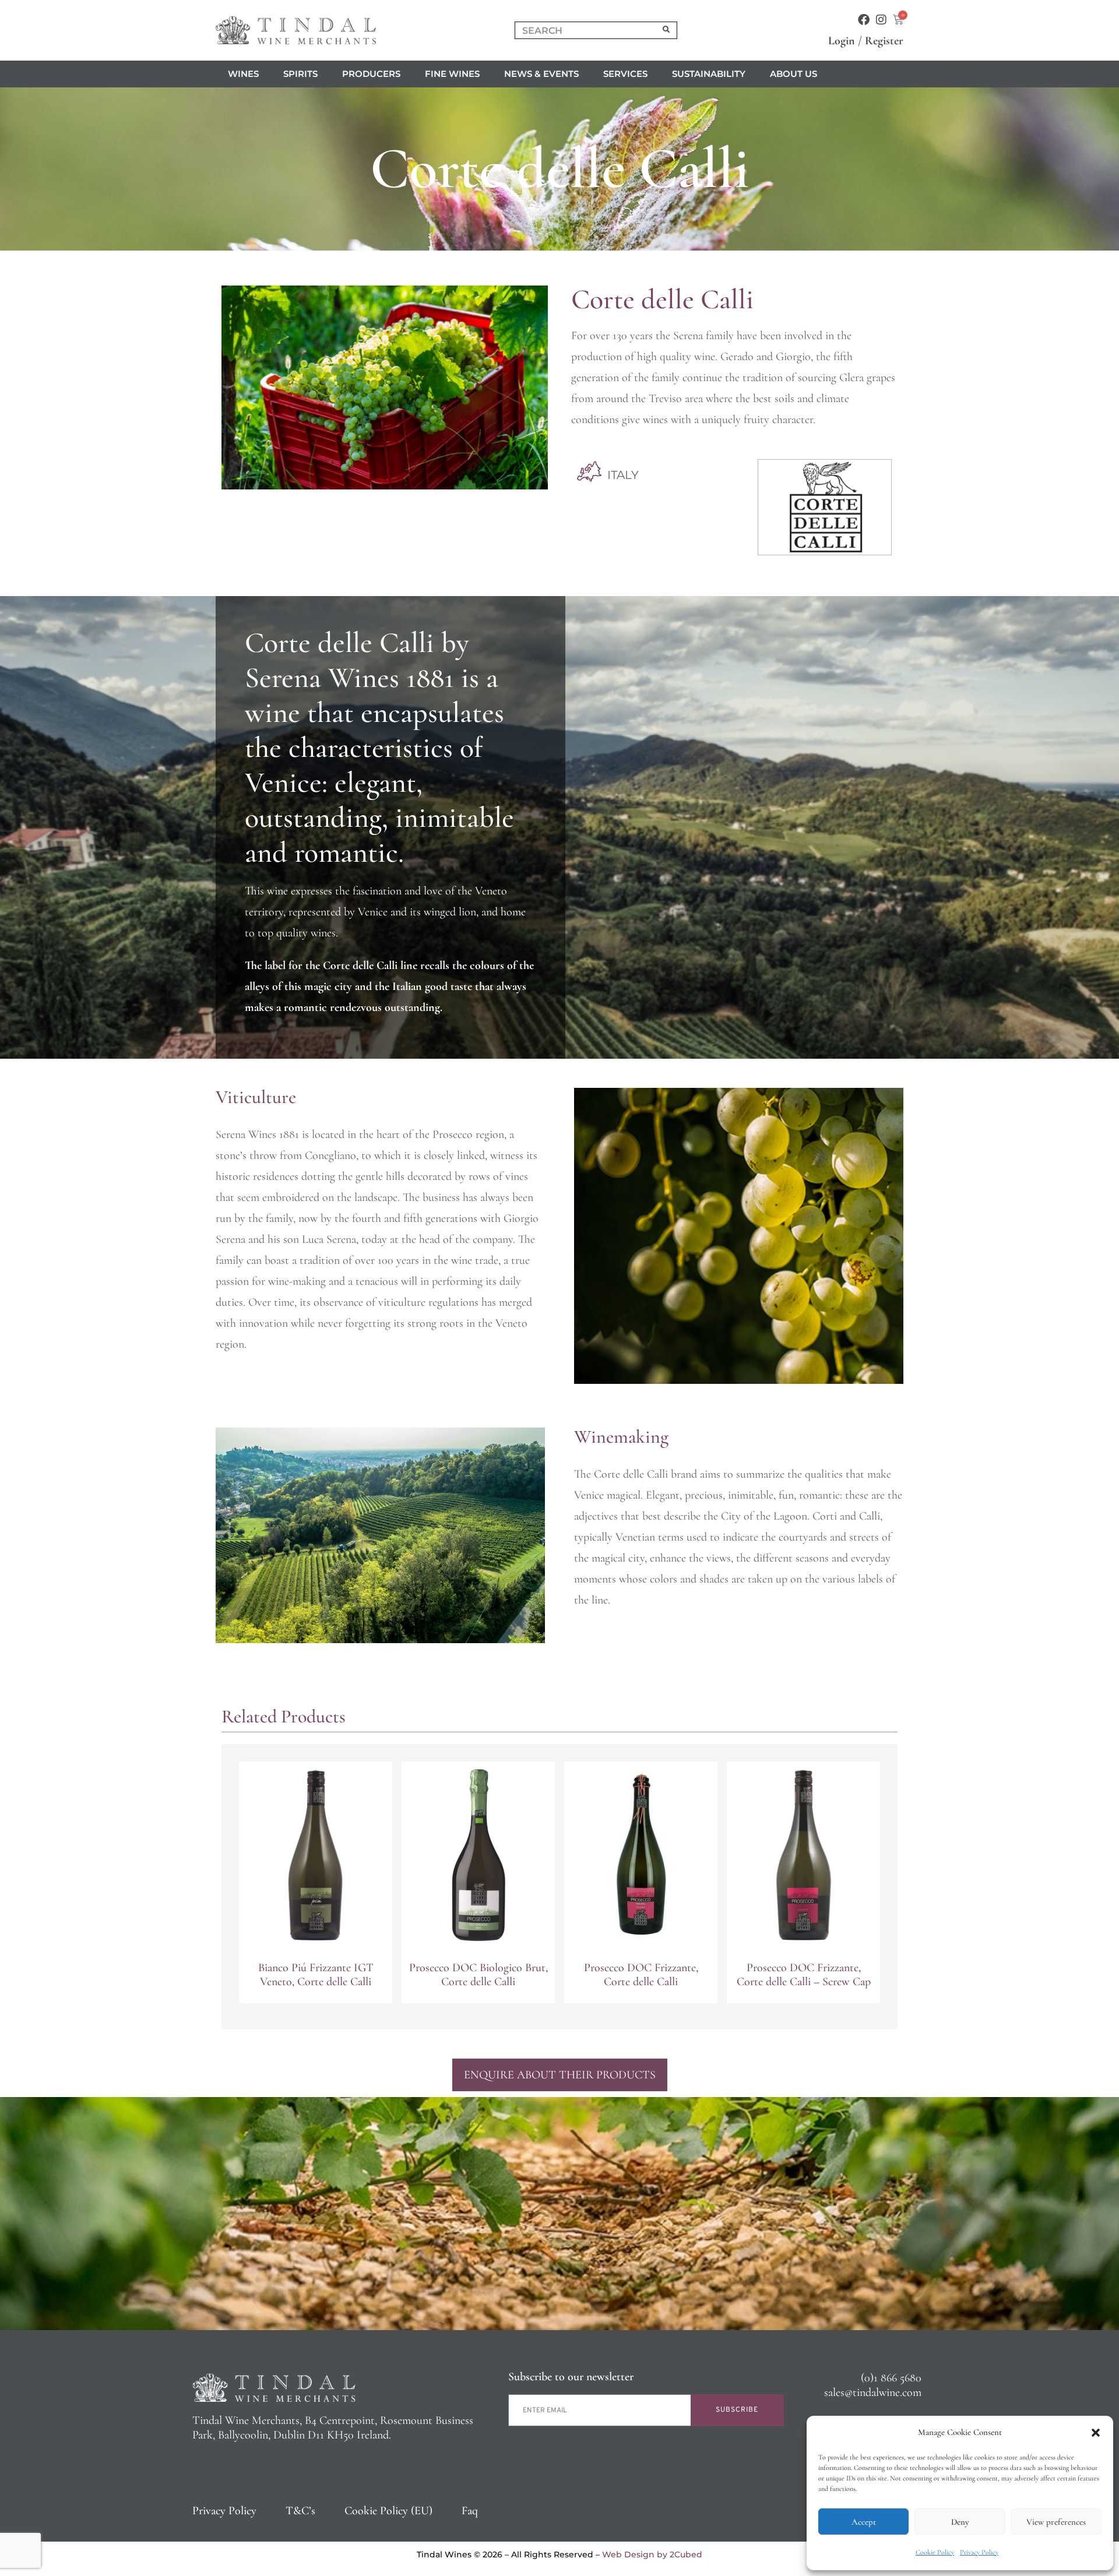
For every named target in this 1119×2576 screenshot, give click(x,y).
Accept (864, 2522)
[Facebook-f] (864, 20)
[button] (1096, 2433)
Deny (960, 2522)
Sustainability (709, 74)
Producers (371, 74)
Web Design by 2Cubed (652, 2554)
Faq (470, 2511)
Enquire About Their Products (560, 2075)
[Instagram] (881, 20)
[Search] (667, 30)
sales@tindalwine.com (873, 2392)
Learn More (316, 1979)
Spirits (300, 74)
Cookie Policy (935, 2552)
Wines (243, 74)
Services (625, 74)
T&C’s (300, 2511)
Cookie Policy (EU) (388, 2511)
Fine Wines (452, 74)
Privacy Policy (979, 2552)
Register (884, 41)
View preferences (1056, 2522)
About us (793, 74)
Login (842, 41)
